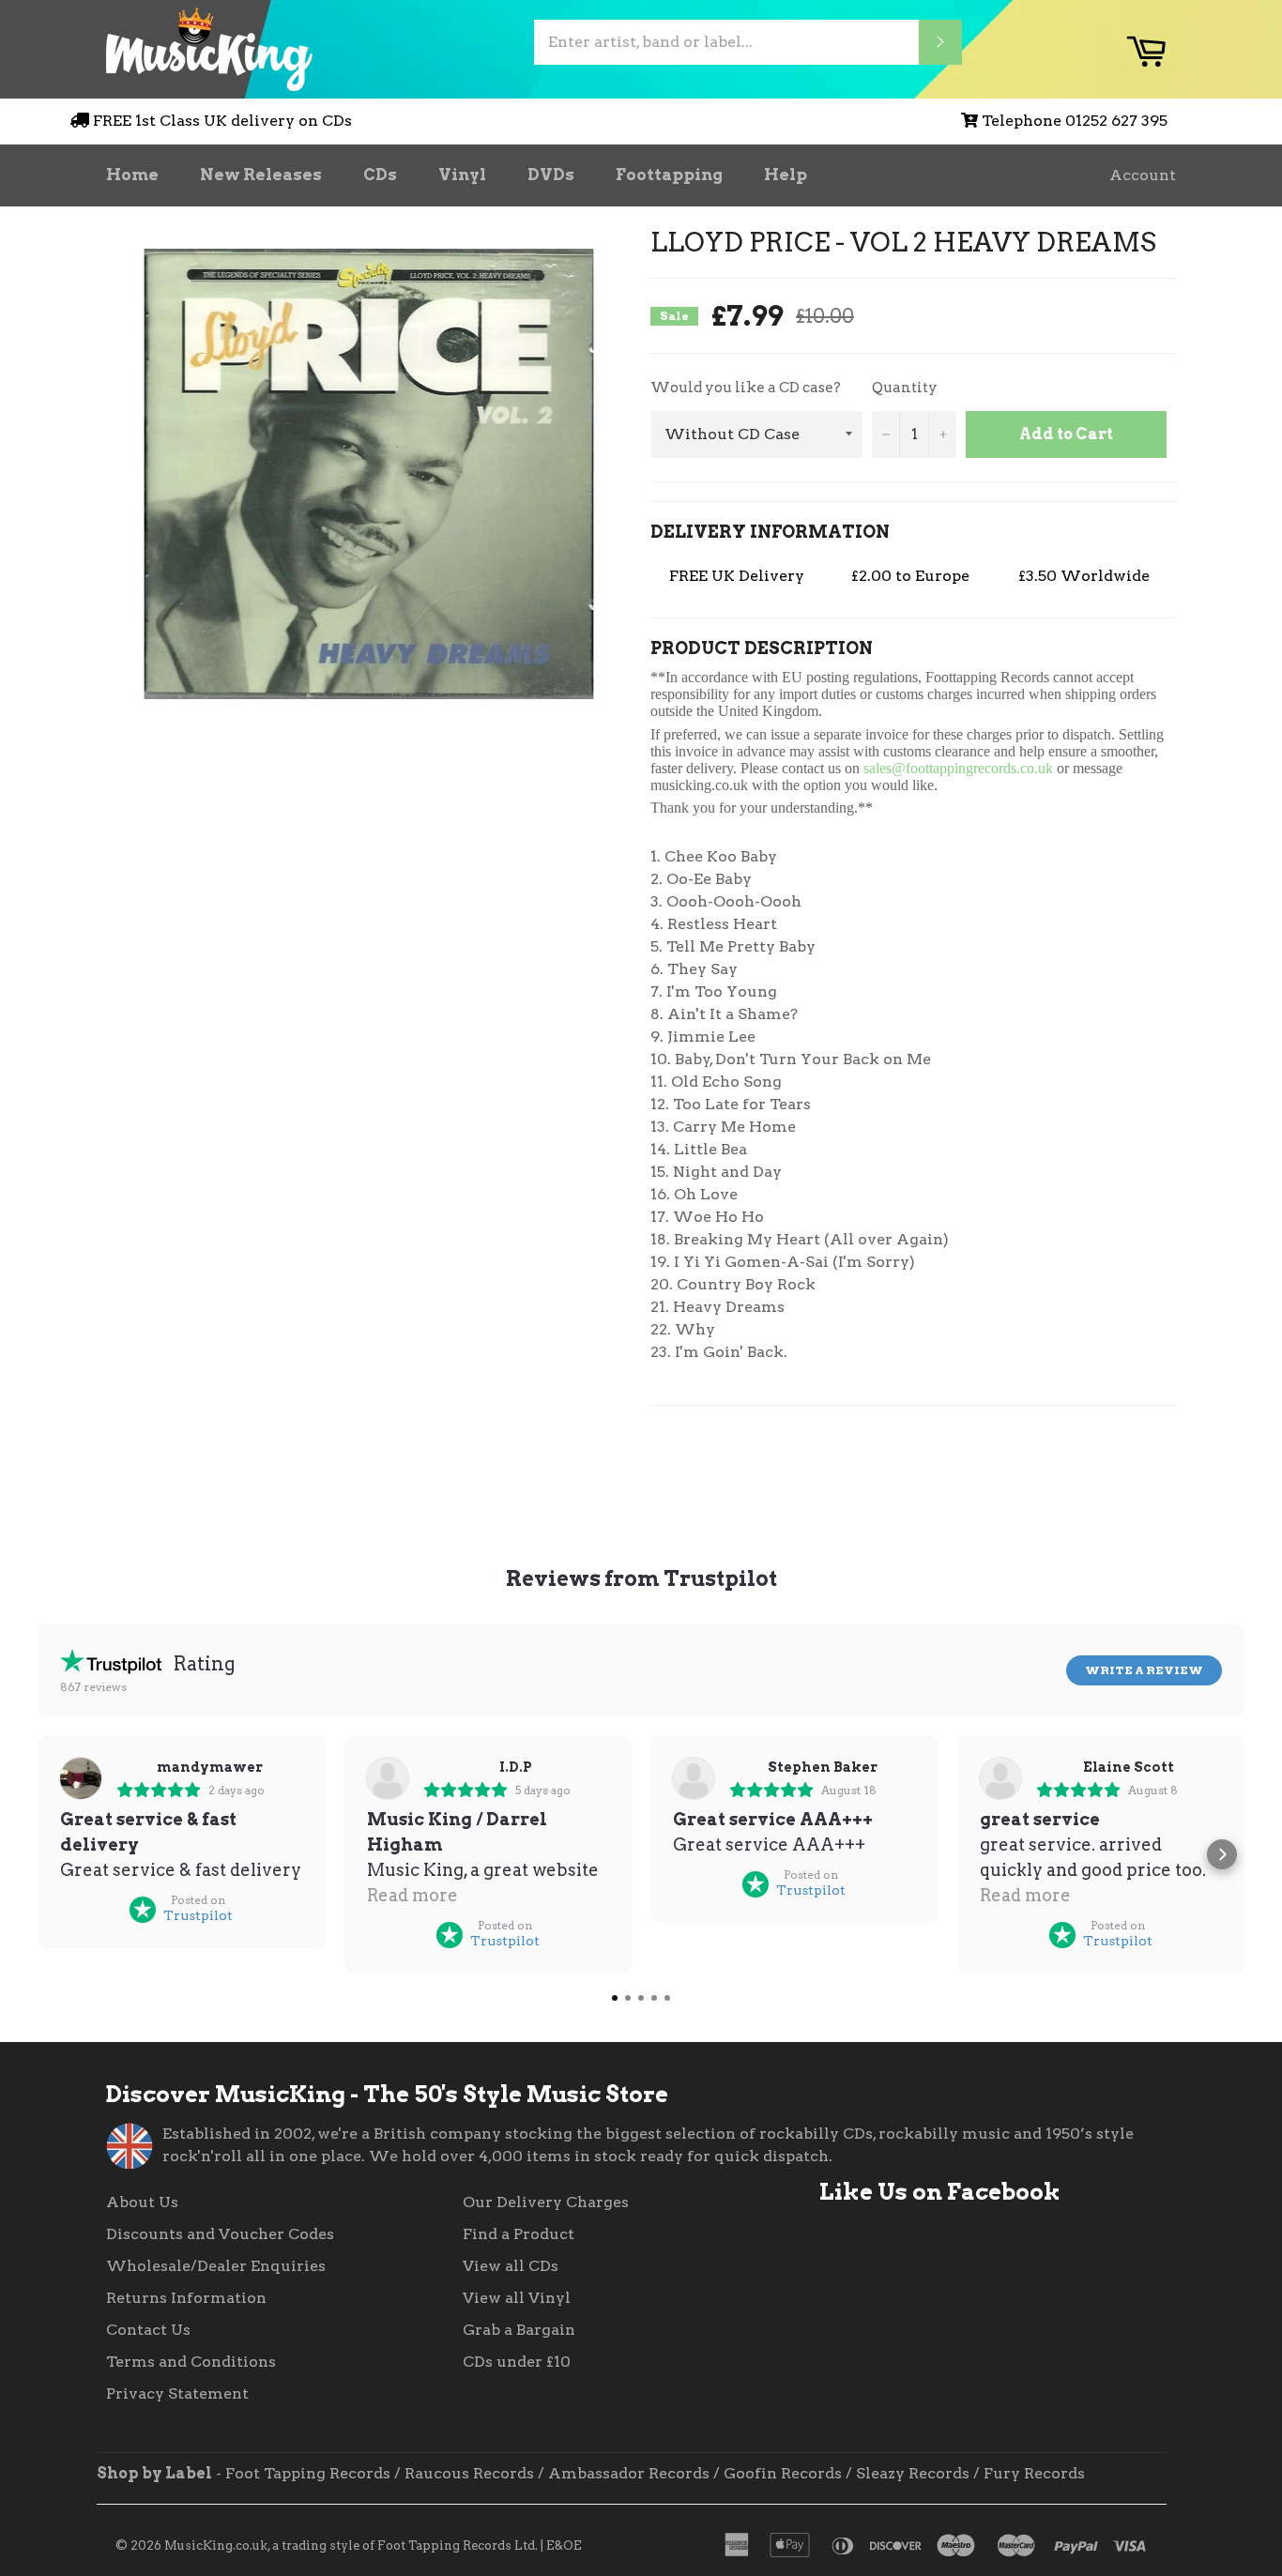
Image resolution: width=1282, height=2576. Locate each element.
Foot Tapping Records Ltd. (458, 2546)
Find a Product (519, 2234)
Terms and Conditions (191, 2362)
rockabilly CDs (816, 2134)
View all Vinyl (517, 2298)
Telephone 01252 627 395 (1075, 121)
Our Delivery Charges (546, 2202)
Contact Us (148, 2330)
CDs (380, 175)
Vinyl (462, 175)
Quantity (905, 388)
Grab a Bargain (519, 2330)
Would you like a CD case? (746, 388)
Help (786, 175)
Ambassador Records (629, 2473)
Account (1143, 175)
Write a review (1144, 1670)
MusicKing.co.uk (216, 2546)
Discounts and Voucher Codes (220, 2234)
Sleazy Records (913, 2473)
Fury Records (1034, 2473)
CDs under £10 (517, 2362)
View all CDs (511, 2266)
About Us (142, 2202)
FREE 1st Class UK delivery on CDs (222, 121)
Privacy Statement (177, 2393)
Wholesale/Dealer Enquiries (216, 2266)
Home (132, 175)
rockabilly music (944, 2134)
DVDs (551, 175)
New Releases (261, 175)
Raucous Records (469, 2473)
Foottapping (669, 175)
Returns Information (186, 2298)
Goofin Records (783, 2473)
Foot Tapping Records (308, 2473)
